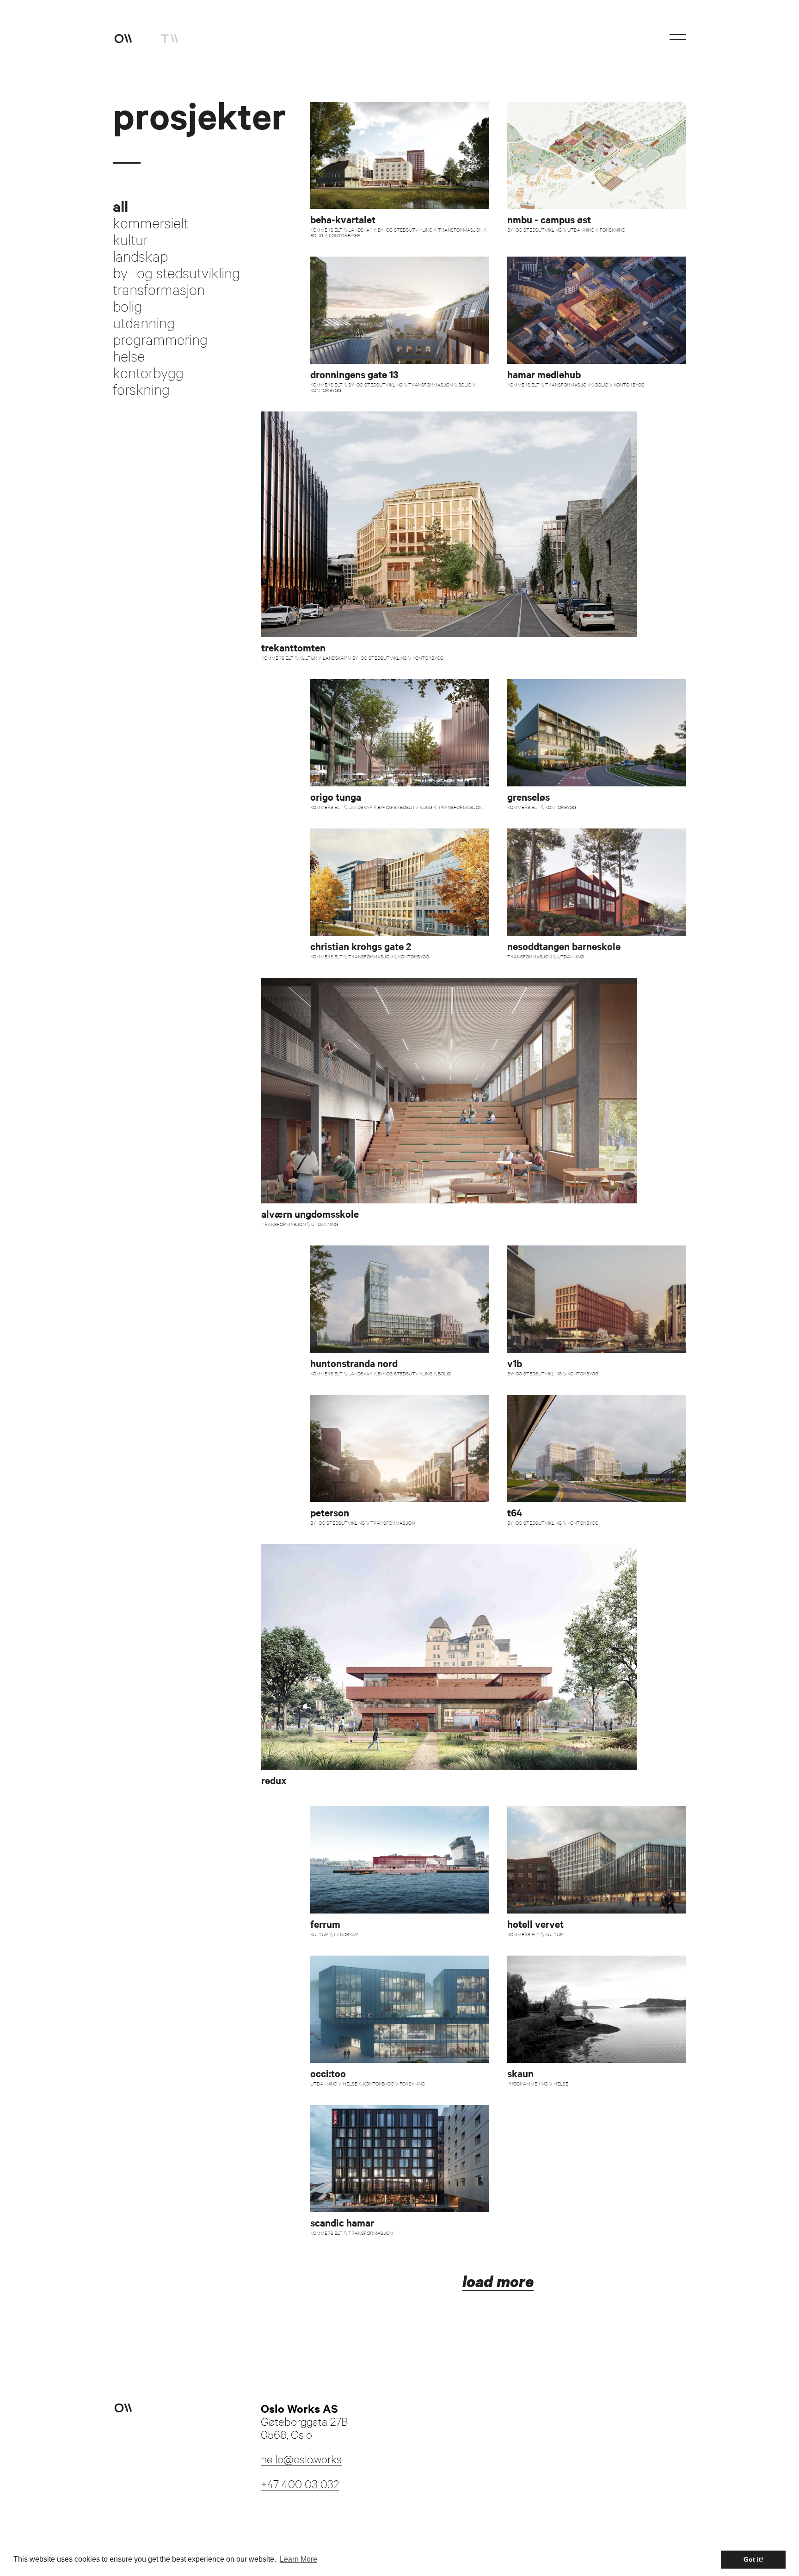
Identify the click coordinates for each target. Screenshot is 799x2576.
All (120, 206)
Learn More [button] (298, 2559)
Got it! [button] (753, 2559)
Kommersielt (151, 223)
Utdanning (144, 323)
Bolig (127, 306)
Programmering (160, 339)
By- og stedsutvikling (176, 273)
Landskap (140, 256)
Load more (498, 2282)
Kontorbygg (148, 373)
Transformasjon (159, 289)
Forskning (141, 389)
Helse (129, 356)
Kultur (130, 239)
